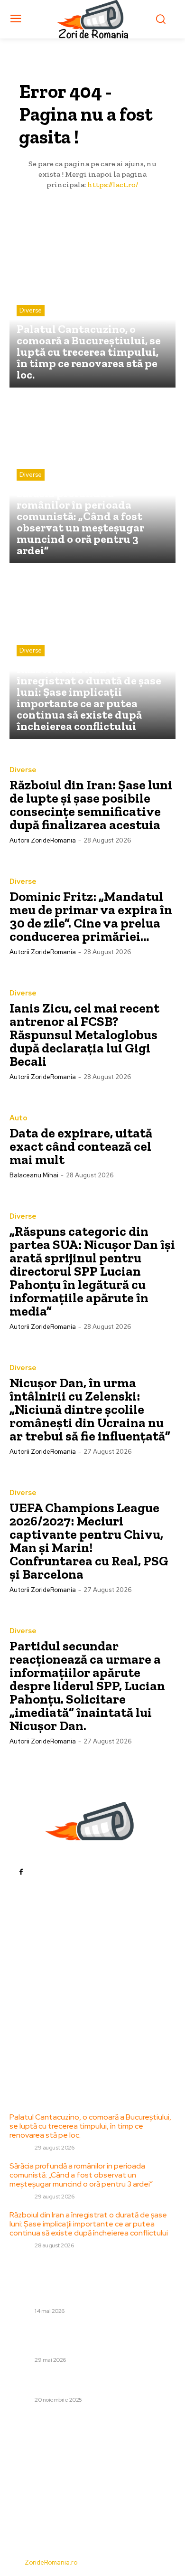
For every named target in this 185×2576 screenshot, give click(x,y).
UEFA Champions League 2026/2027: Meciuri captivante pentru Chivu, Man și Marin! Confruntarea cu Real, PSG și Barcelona (89, 1541)
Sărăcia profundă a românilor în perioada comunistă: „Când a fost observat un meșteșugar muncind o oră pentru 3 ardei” (81, 2175)
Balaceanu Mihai (34, 1175)
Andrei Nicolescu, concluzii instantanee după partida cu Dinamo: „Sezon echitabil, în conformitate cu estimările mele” (86, 2338)
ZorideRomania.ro (51, 2562)
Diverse (31, 310)
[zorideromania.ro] (93, 19)
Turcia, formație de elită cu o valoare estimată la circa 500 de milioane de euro (92, 2382)
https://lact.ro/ (113, 185)
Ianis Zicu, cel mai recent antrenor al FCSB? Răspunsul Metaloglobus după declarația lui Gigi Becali (84, 1035)
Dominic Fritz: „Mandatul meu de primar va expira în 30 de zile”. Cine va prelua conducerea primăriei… (91, 916)
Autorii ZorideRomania (43, 840)
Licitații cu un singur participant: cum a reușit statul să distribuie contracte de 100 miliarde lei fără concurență (91, 2289)
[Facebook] (21, 1871)
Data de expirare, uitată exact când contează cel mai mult (81, 1146)
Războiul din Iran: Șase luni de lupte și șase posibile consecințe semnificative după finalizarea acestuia (91, 805)
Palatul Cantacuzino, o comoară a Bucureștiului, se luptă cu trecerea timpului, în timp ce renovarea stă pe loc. (90, 2126)
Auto (18, 1118)
